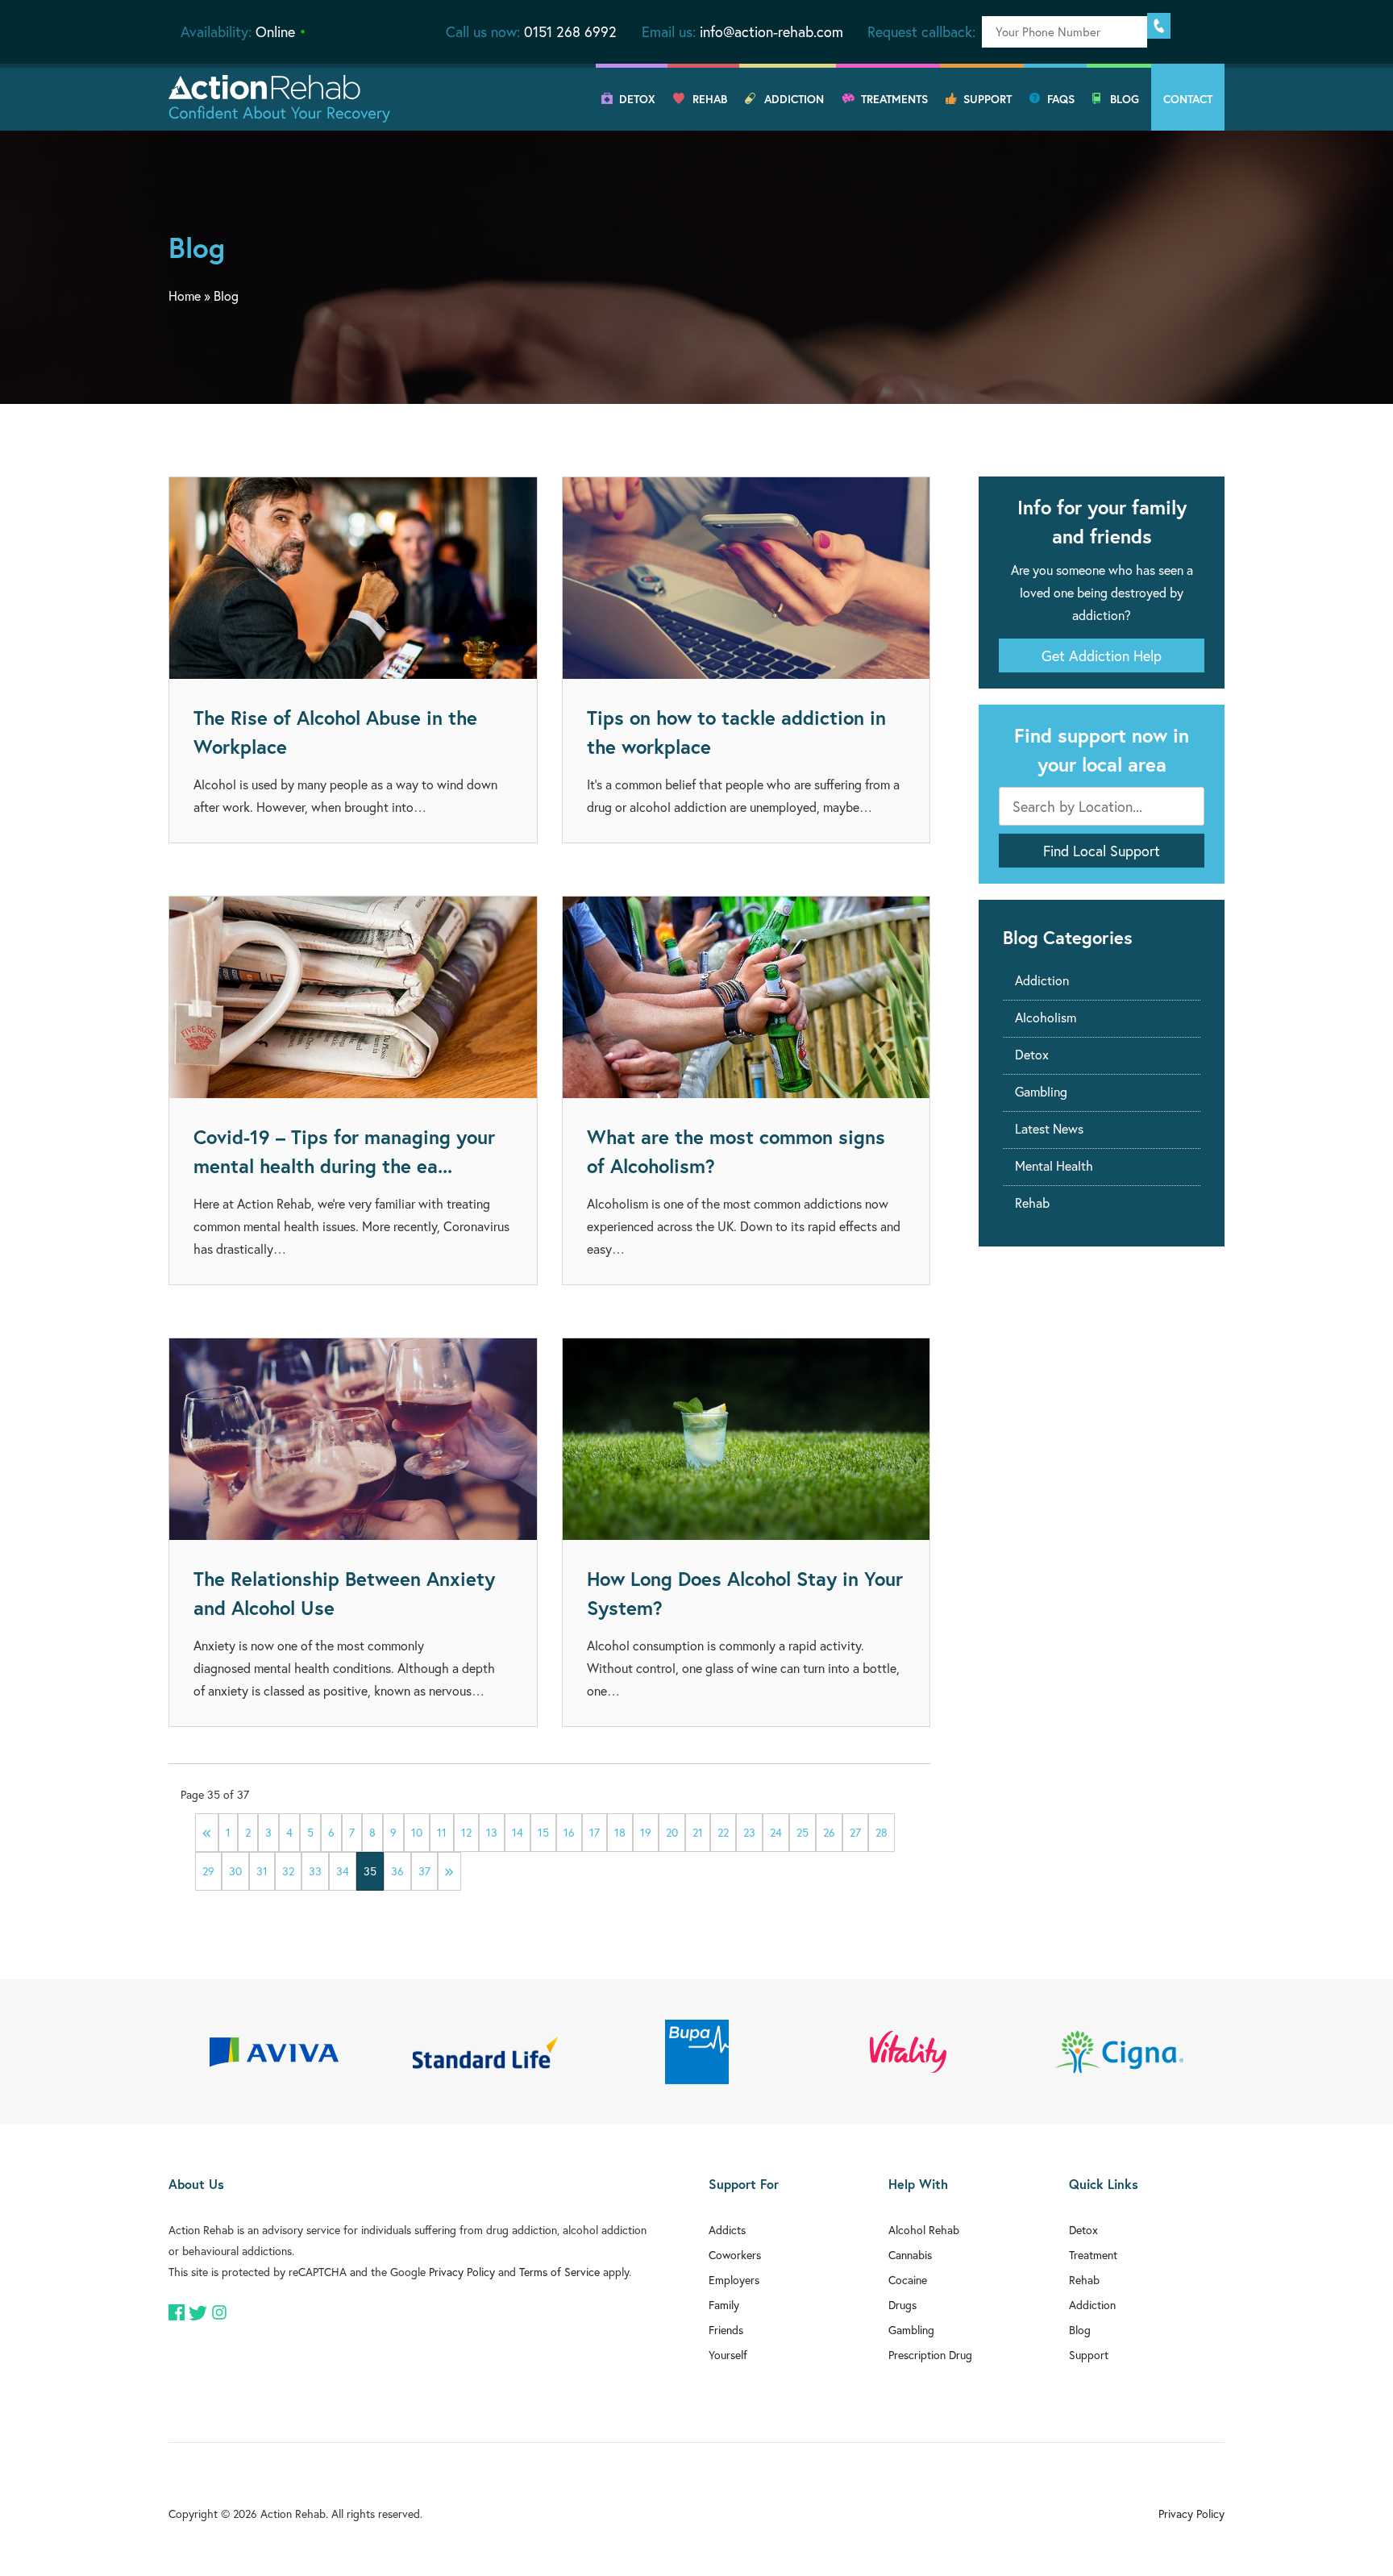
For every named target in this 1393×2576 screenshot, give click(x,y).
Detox (637, 99)
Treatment (1093, 2255)
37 (424, 1871)
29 (208, 1871)
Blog (1125, 99)
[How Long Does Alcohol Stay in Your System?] (746, 1439)
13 (492, 1832)
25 (803, 1832)
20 (672, 1832)
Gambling (1041, 1091)
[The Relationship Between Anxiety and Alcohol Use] (353, 1439)
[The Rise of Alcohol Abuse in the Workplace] (353, 578)
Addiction (794, 99)
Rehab (710, 99)
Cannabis (910, 2255)
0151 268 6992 (570, 31)
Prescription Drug (930, 2355)
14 (518, 1832)
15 (543, 1832)
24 (776, 1832)
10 (417, 1832)
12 (466, 1832)
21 (698, 1832)
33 (315, 1871)
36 (397, 1871)
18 (620, 1832)
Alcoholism (1046, 1017)
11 (442, 1832)
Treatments (894, 99)
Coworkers (735, 2255)
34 (343, 1871)
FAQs (1061, 99)
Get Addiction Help (1102, 655)
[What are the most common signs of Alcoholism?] (746, 997)
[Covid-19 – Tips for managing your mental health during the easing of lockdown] (353, 997)
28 (882, 1832)
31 (262, 1871)
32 (288, 1871)
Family (724, 2305)
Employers (734, 2280)
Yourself (728, 2355)
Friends (726, 2330)
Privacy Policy (462, 2272)
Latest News (1049, 1128)
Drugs (902, 2305)
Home (185, 295)
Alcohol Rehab (924, 2230)
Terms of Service (559, 2272)
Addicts (727, 2230)
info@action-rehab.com (771, 31)
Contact (1188, 99)
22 (723, 1832)
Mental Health (1054, 1165)
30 (235, 1871)
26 (829, 1832)
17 (595, 1832)
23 (749, 1832)
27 (855, 1832)
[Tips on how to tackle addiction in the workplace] (746, 578)
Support (988, 99)
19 (646, 1832)
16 (569, 1832)
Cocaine (908, 2280)
